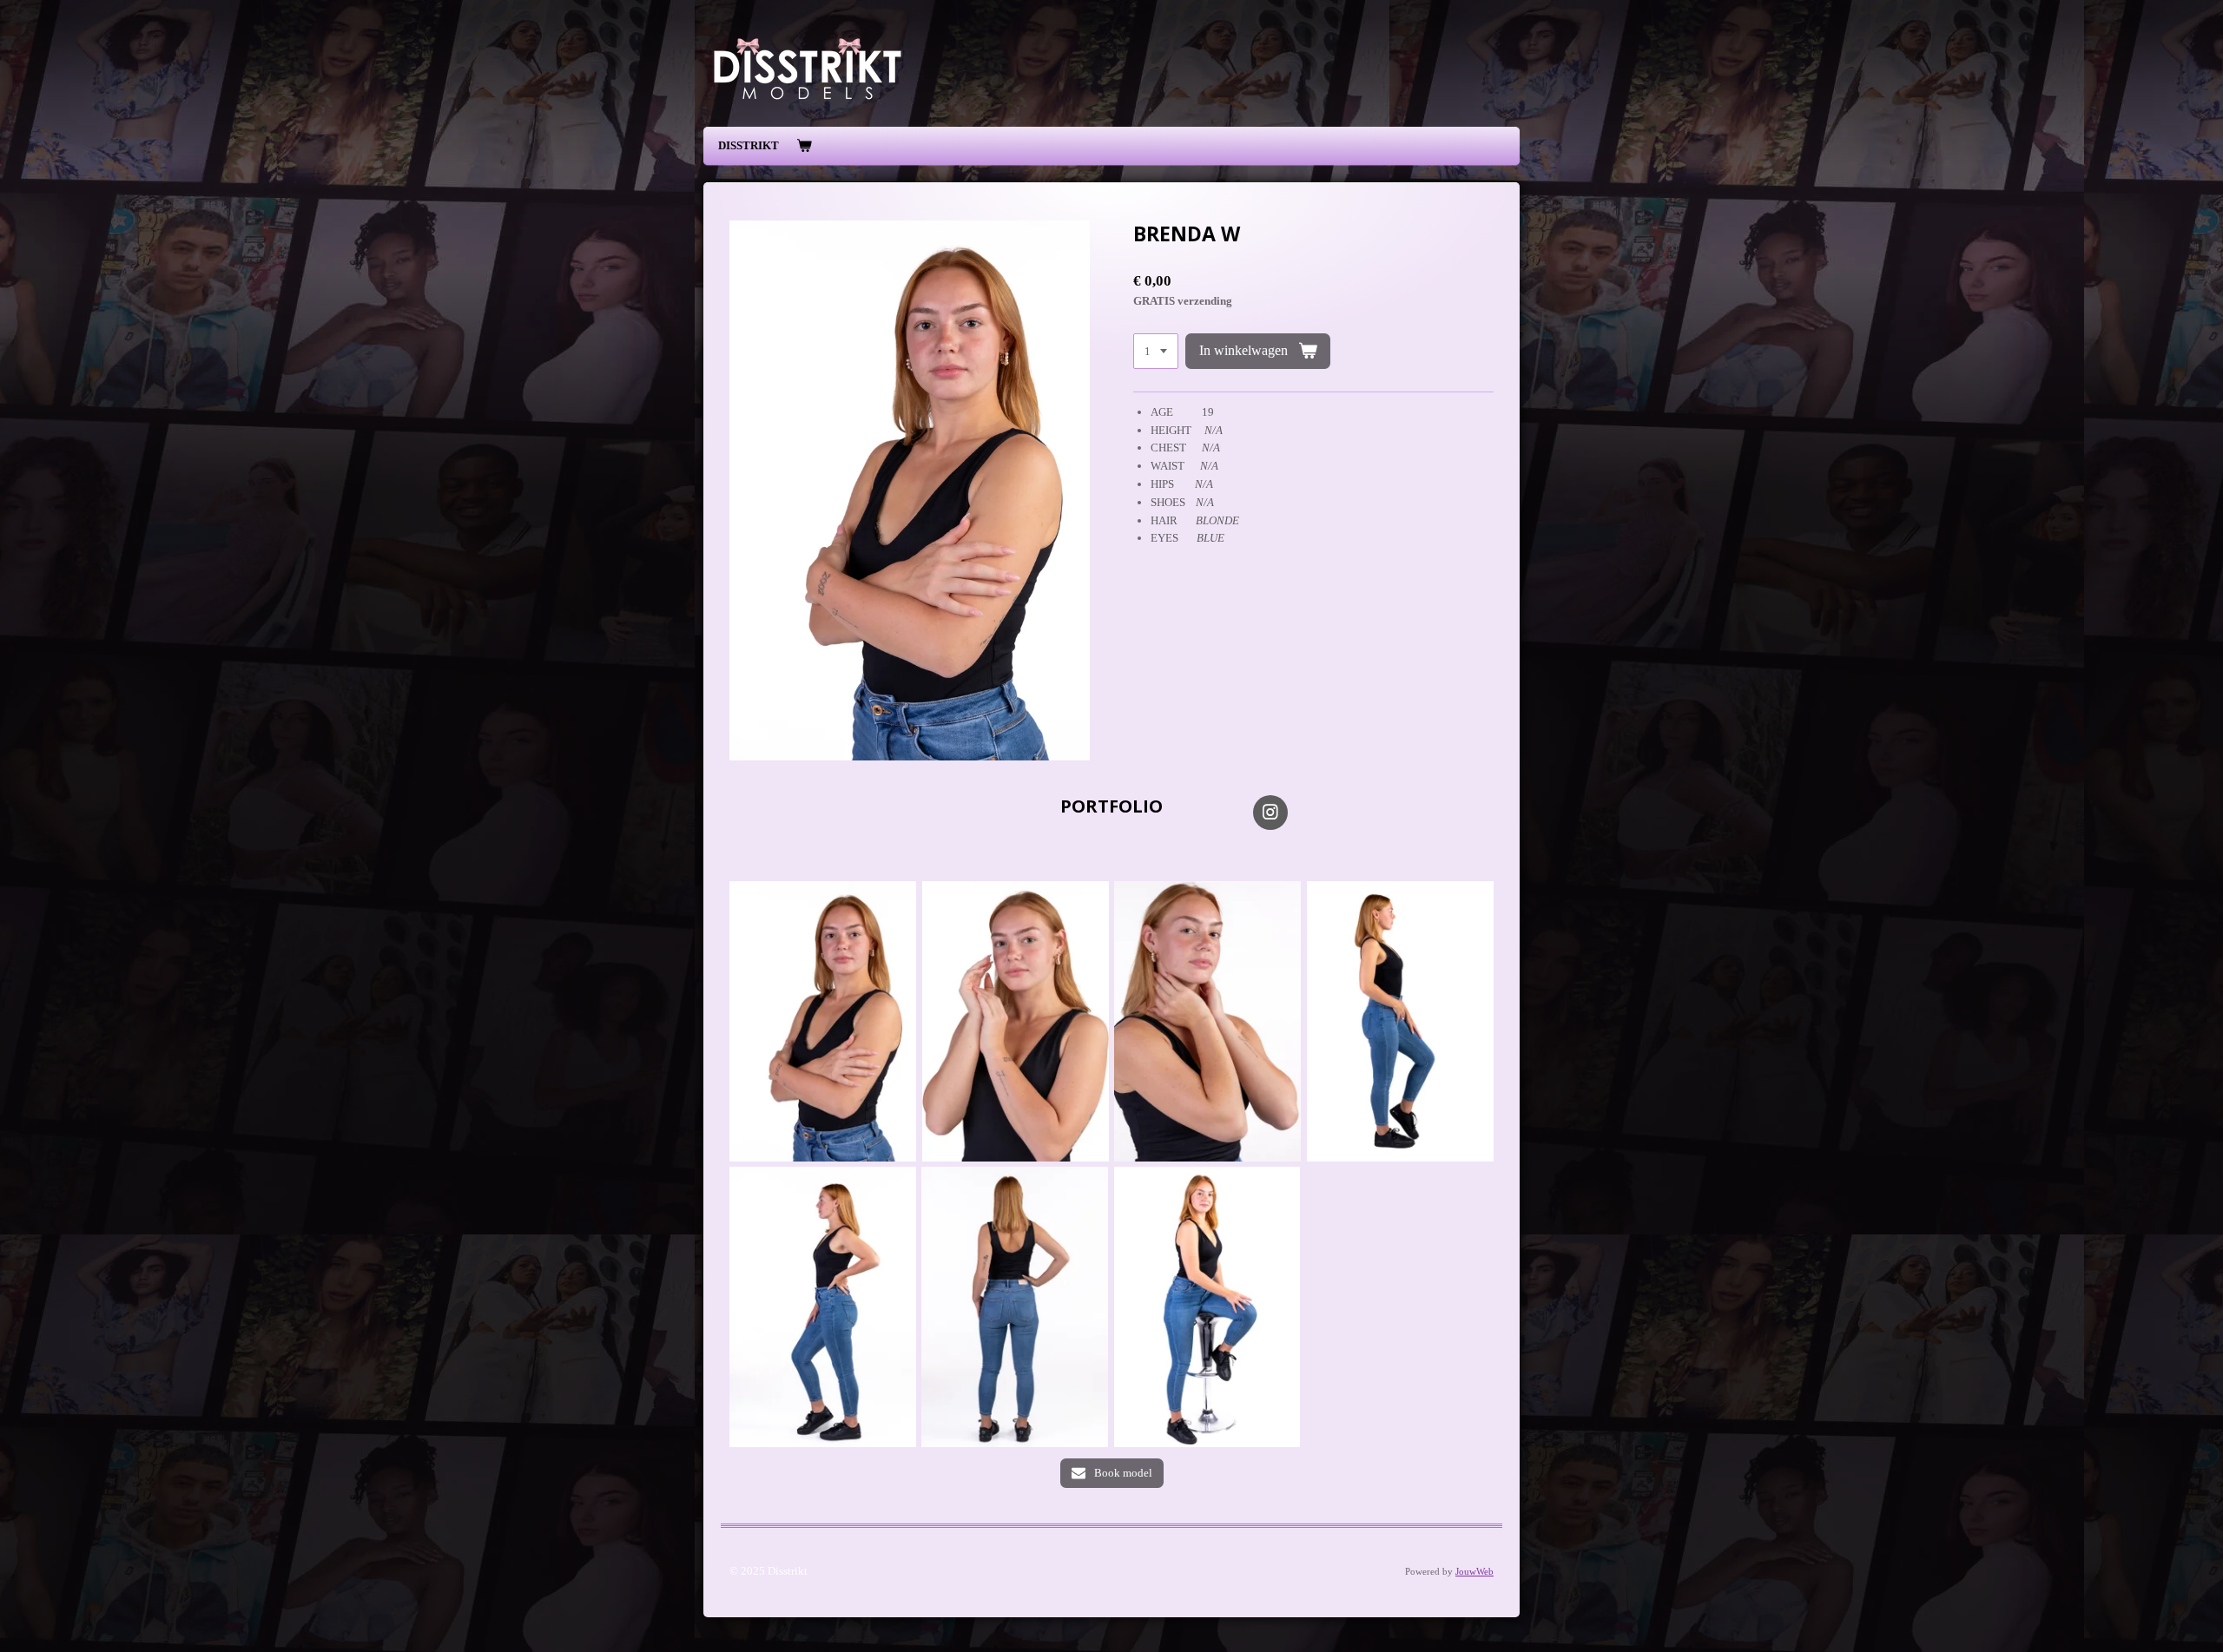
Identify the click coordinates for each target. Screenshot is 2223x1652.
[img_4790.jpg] (1207, 1306)
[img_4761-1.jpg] (823, 1021)
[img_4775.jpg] (1016, 1021)
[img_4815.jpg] (1207, 1021)
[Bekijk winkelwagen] (804, 146)
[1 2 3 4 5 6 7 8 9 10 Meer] (1156, 351)
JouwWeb (1474, 1571)
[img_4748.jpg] (823, 1306)
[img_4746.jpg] (1015, 1306)
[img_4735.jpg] (1400, 1021)
